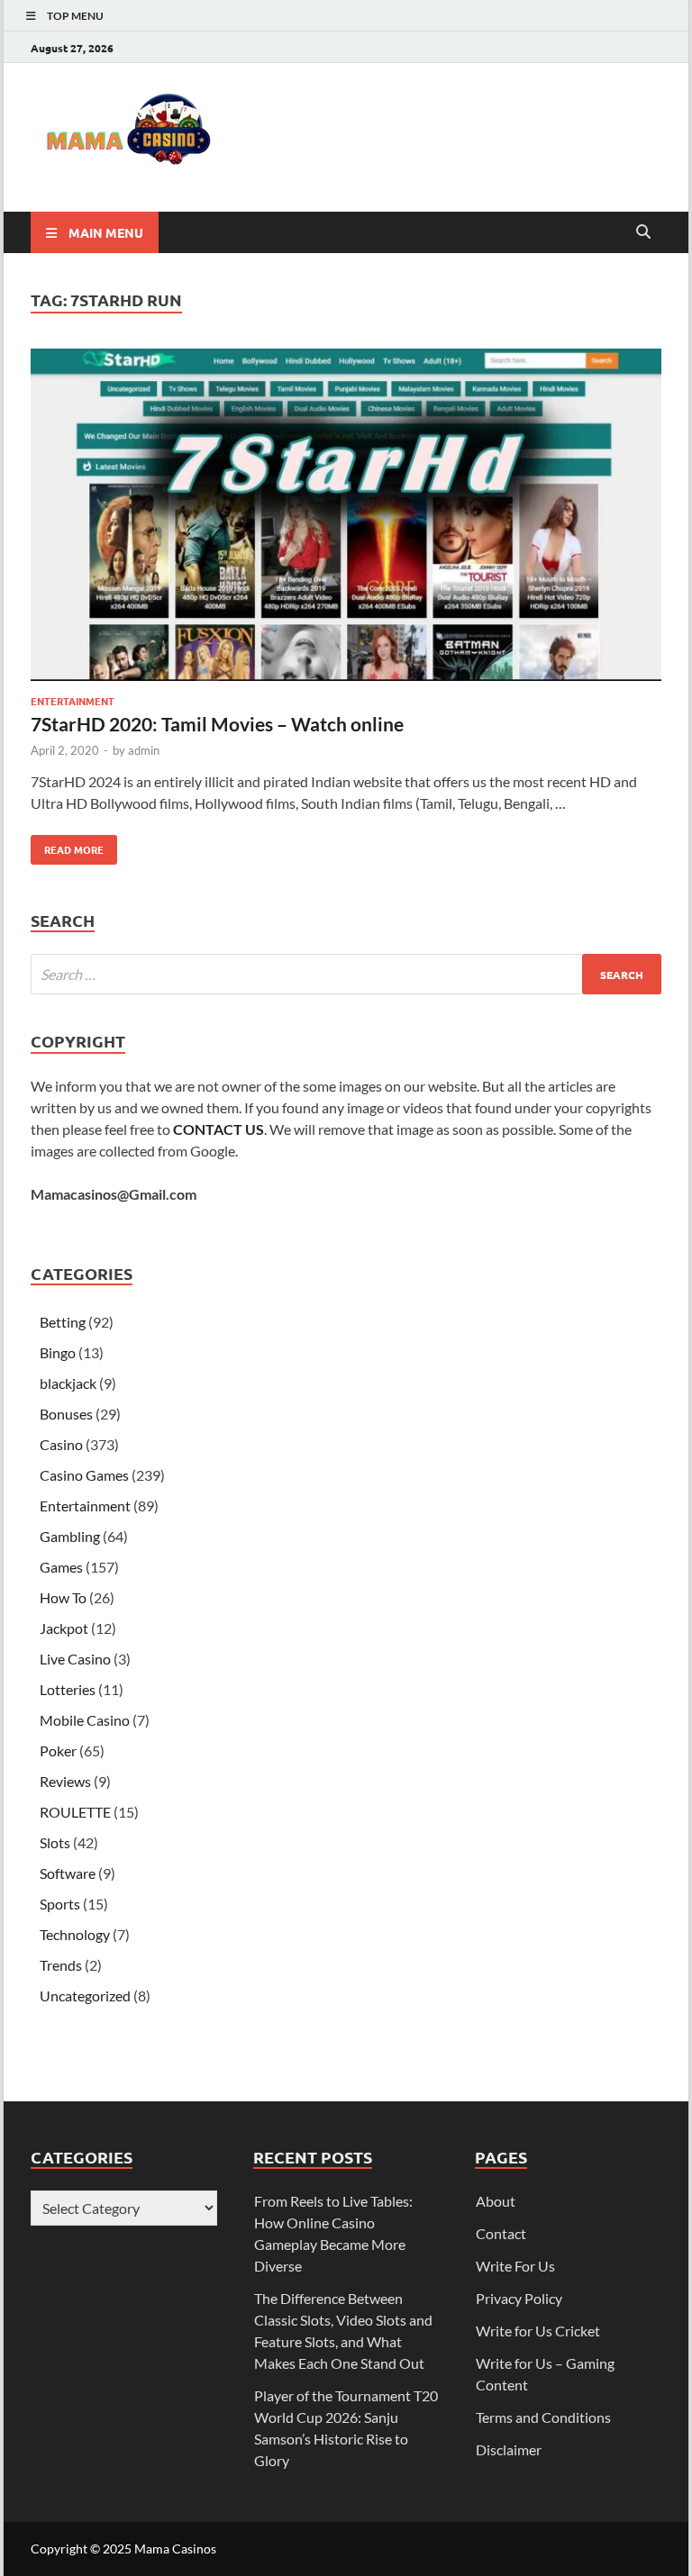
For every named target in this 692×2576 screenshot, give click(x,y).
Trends (61, 1965)
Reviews (65, 1781)
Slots (55, 1842)
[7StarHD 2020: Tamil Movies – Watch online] (346, 517)
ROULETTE (75, 1812)
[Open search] (643, 232)
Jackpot (64, 1628)
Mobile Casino (85, 1720)
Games (61, 1567)
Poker (58, 1751)
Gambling (70, 1536)
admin (144, 750)
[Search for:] (346, 974)
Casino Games (84, 1475)
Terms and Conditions (543, 2417)
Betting (63, 1322)
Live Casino (75, 1659)
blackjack (68, 1383)
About (496, 2201)
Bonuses (66, 1414)
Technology (75, 1934)
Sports (60, 1904)
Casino (61, 1444)
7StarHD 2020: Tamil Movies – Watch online (217, 724)
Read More (67, 846)
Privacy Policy (519, 2298)
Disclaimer (509, 2449)
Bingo (58, 1352)
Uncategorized (85, 1995)
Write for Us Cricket (538, 2331)
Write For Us (515, 2266)
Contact (501, 2233)
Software (68, 1873)
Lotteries (68, 1689)
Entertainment (73, 701)
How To (63, 1597)
